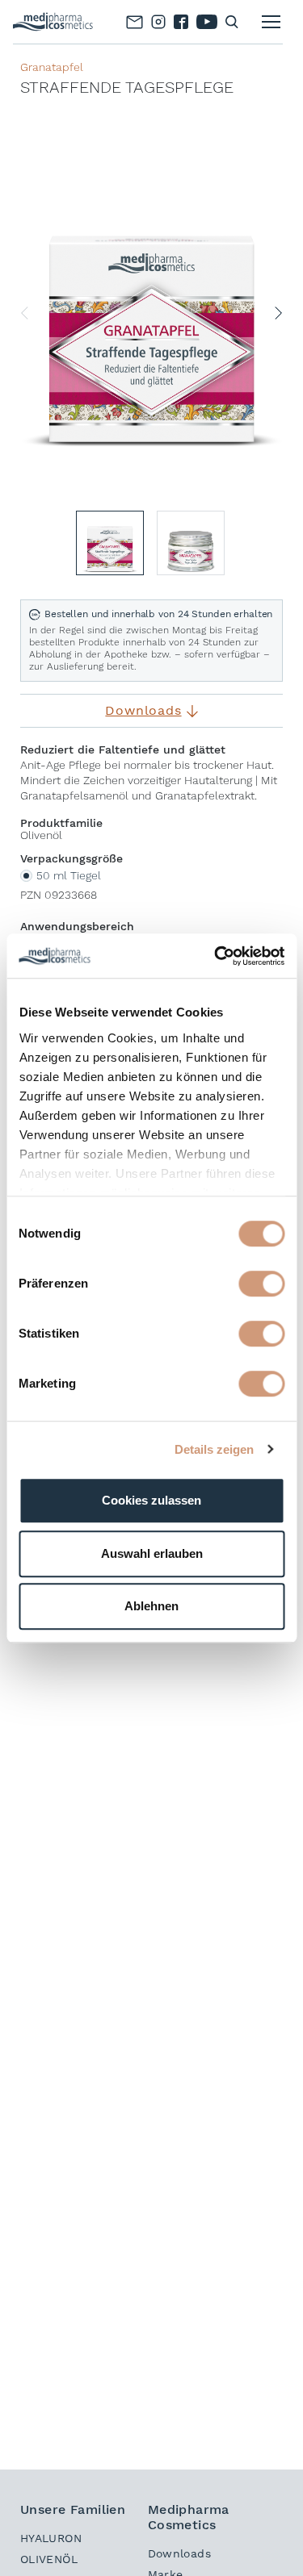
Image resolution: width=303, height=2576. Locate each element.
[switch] (261, 1284)
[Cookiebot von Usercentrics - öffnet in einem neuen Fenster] (216, 956)
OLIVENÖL (49, 2559)
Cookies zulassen (151, 1500)
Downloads (179, 2553)
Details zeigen (214, 1449)
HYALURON (51, 2538)
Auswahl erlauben (152, 1553)
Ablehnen (151, 1606)
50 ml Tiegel (69, 875)
